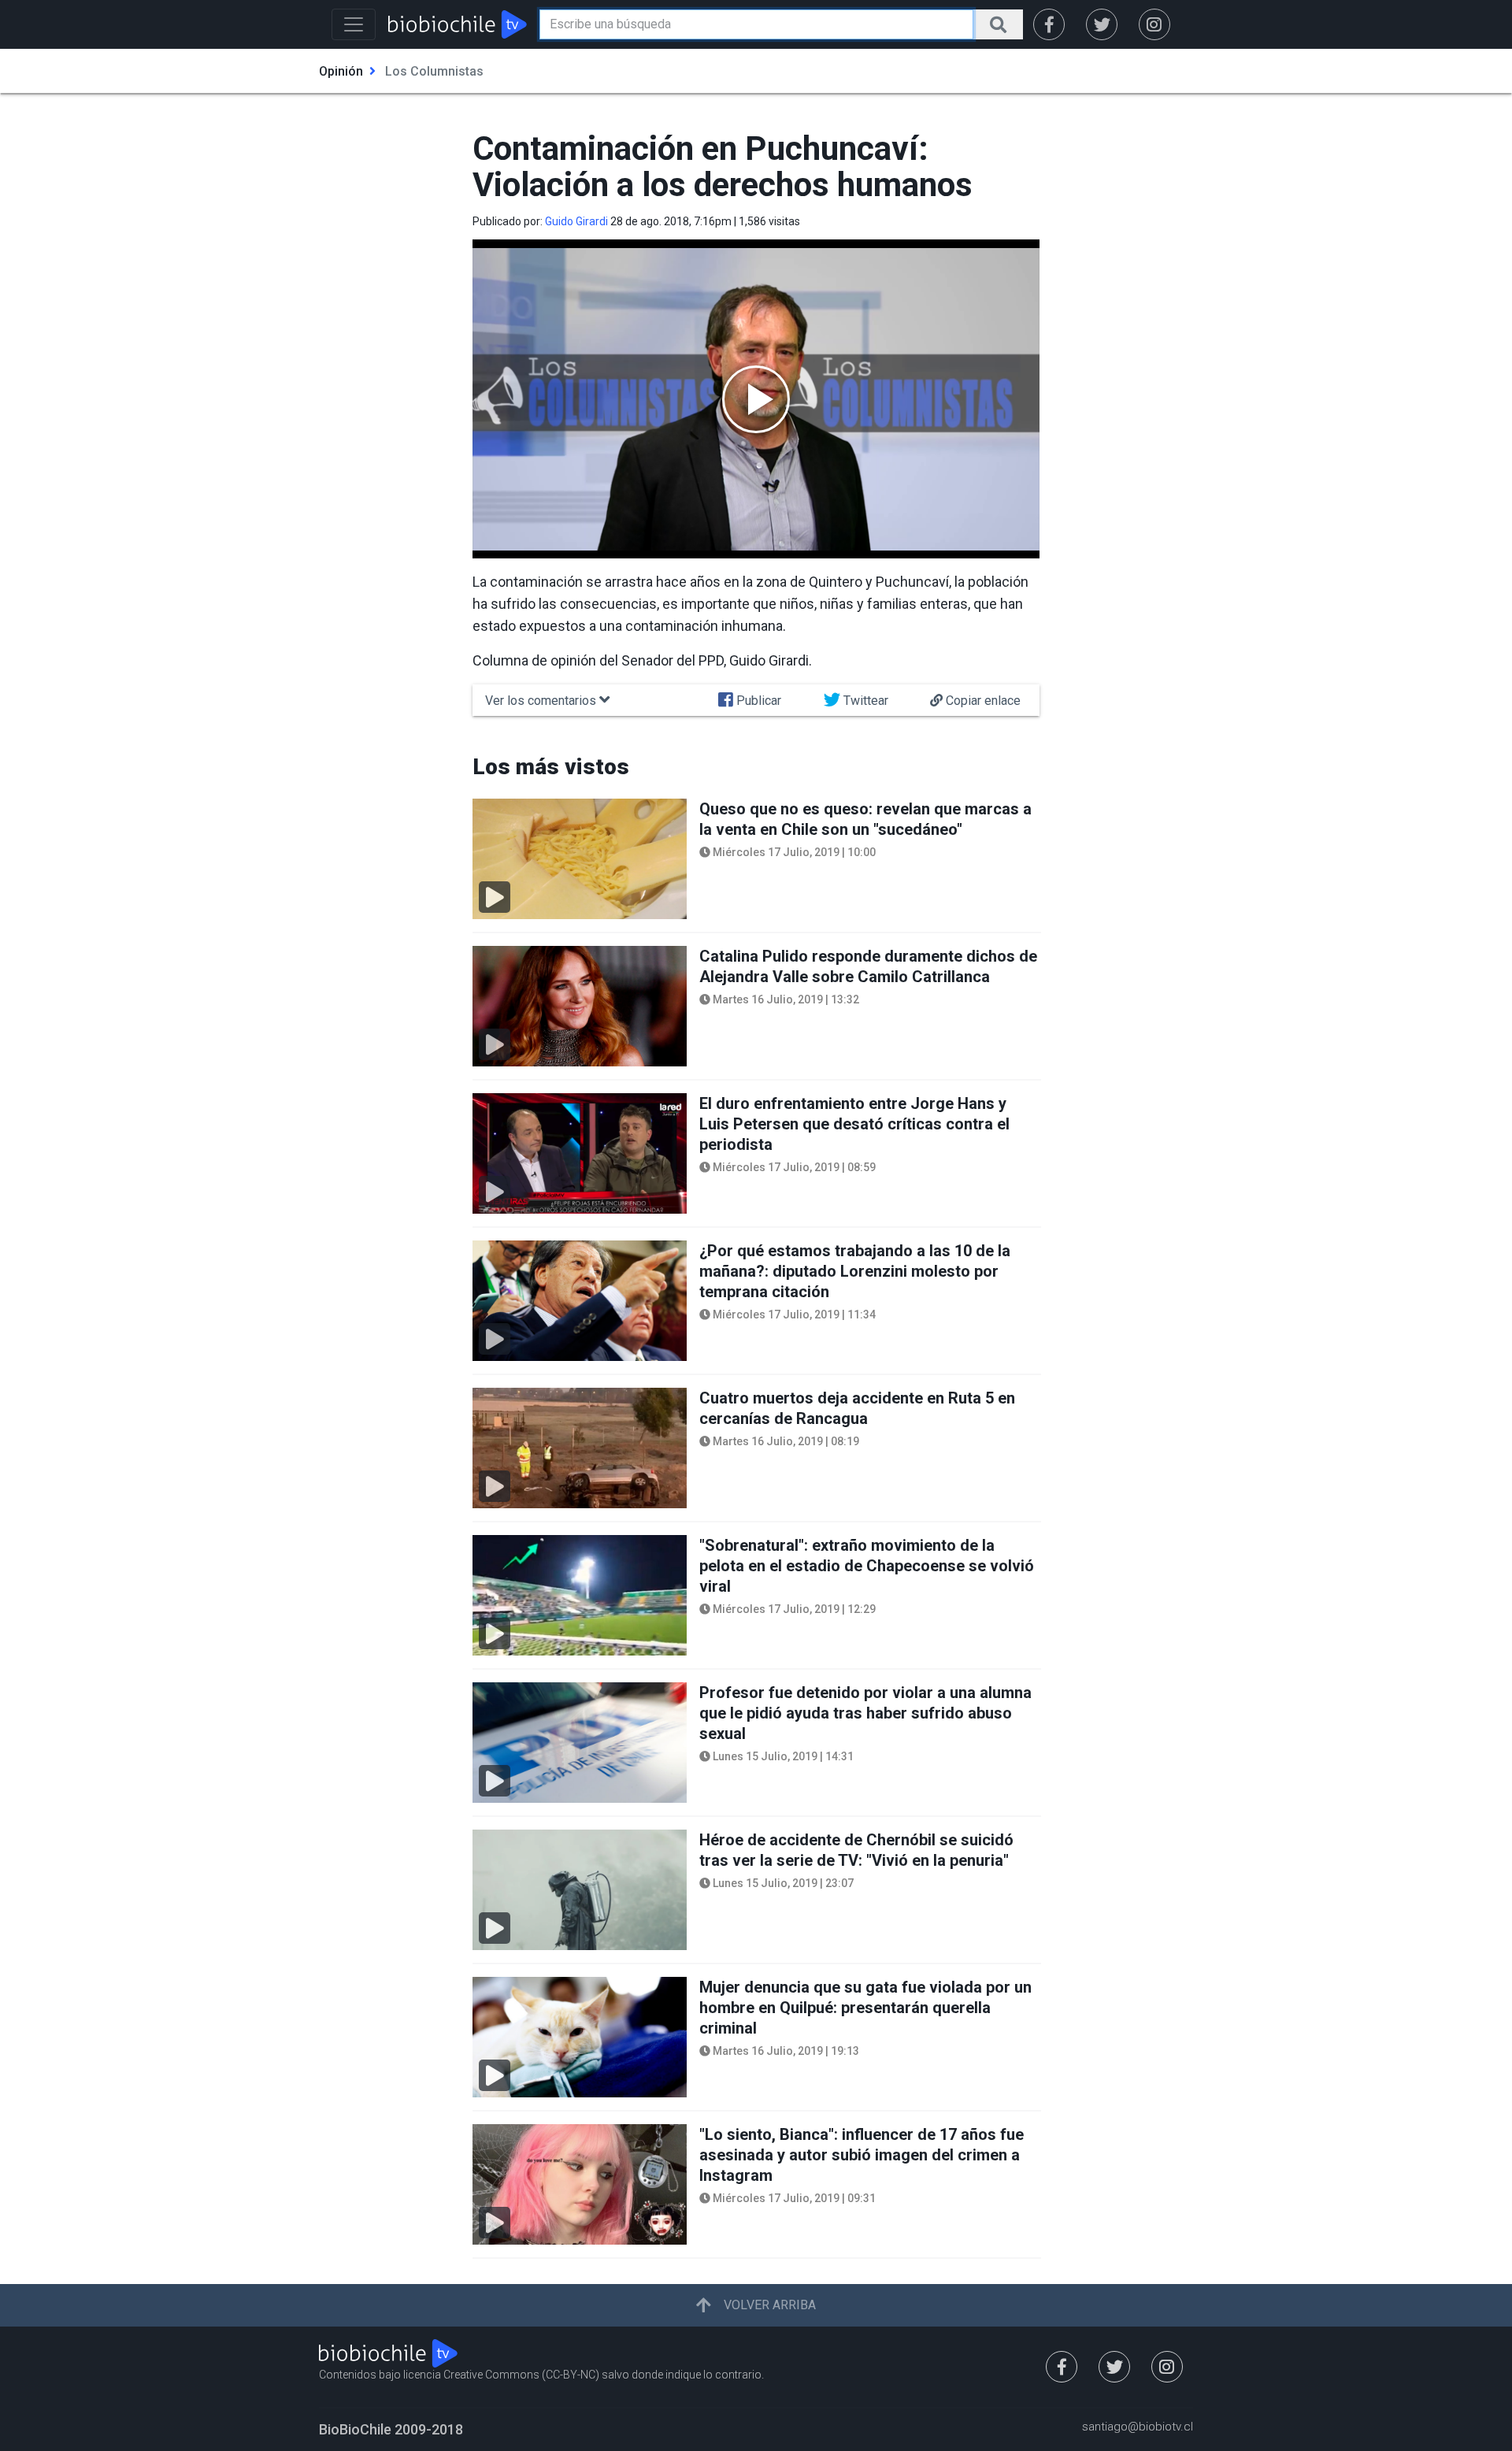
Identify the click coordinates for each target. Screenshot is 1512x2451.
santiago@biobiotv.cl (1138, 2427)
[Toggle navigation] (354, 24)
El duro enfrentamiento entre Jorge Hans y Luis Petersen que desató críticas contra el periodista (854, 1124)
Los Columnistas (434, 71)
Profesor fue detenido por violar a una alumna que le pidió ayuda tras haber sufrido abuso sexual (865, 1713)
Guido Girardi (576, 221)
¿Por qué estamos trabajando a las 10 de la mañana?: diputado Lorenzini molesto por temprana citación (855, 1271)
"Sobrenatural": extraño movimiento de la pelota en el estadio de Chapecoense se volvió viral (867, 1566)
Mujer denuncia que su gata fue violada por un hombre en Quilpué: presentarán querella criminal (865, 2008)
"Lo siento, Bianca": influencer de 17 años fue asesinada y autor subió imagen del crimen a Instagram (862, 2155)
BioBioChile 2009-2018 (391, 2429)
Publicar (757, 701)
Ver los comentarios (542, 701)
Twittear (864, 701)
